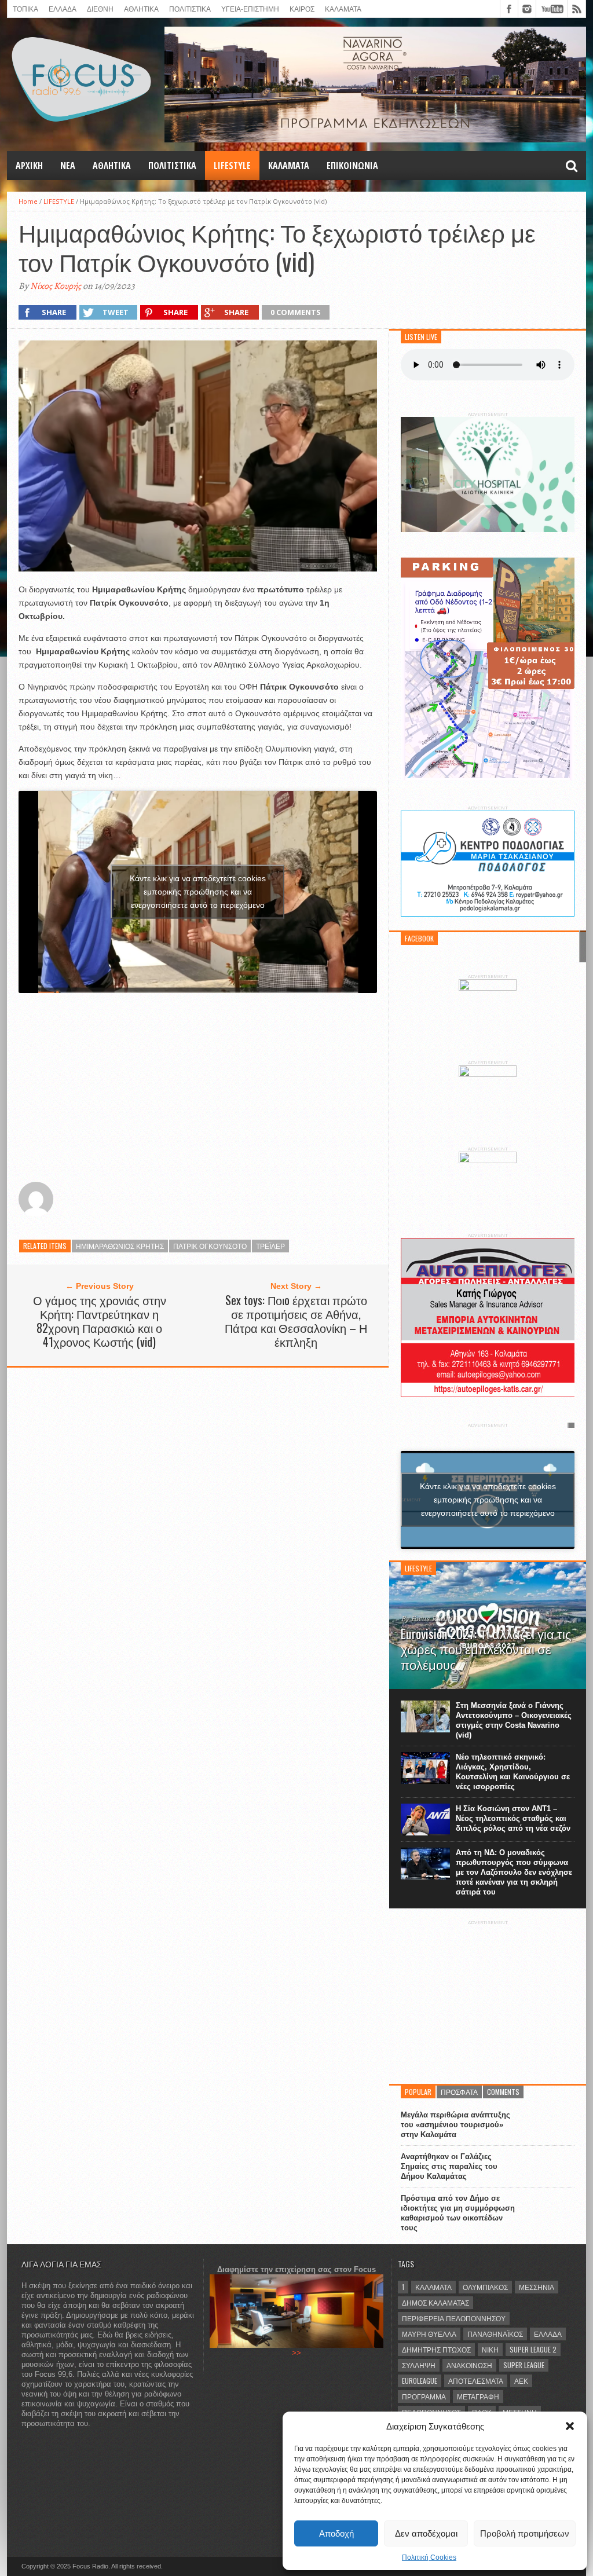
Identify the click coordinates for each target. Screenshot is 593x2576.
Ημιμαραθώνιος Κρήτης (120, 1246)
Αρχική (29, 166)
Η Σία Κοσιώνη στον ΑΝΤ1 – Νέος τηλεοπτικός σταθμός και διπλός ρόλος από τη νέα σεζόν (513, 1818)
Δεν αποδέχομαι (426, 2533)
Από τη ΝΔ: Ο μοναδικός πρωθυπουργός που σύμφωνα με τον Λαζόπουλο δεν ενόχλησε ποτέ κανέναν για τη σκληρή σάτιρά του (514, 1872)
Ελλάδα (548, 2334)
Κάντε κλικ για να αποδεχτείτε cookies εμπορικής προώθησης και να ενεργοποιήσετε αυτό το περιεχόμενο (198, 892)
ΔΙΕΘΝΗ (100, 8)
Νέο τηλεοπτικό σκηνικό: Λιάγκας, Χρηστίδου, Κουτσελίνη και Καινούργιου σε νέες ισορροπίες (513, 1772)
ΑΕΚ (521, 2381)
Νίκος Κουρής (56, 286)
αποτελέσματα (476, 2381)
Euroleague (420, 2381)
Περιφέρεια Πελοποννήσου (454, 2318)
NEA (68, 166)
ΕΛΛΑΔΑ (63, 8)
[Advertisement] (198, 1083)
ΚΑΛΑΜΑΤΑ (343, 8)
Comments (503, 2092)
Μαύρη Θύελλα (429, 2334)
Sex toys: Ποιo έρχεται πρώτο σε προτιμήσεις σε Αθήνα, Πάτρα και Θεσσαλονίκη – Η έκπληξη (296, 1321)
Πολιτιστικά (190, 8)
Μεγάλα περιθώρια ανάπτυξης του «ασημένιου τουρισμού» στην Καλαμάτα (455, 2125)
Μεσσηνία (537, 2287)
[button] (570, 2426)
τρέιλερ (270, 1246)
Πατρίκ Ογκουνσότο (210, 1246)
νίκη (490, 2349)
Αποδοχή (336, 2533)
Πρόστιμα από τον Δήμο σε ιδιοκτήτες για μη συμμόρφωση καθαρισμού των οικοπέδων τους (458, 2213)
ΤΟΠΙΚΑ (25, 8)
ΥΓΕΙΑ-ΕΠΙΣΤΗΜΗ (250, 8)
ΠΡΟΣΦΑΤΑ (459, 2092)
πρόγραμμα (424, 2396)
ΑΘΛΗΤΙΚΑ (141, 8)
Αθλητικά (112, 166)
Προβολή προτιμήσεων (525, 2533)
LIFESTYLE (232, 166)
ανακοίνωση (469, 2365)
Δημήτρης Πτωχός (436, 2349)
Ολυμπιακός (485, 2287)
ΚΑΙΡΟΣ (302, 8)
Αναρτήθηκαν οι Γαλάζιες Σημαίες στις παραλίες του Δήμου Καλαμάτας (449, 2166)
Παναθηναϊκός (495, 2334)
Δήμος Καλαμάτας (435, 2302)
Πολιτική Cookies (429, 2557)
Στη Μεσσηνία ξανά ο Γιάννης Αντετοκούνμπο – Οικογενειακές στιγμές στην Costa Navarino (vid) (514, 1720)
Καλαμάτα (433, 2287)
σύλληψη (419, 2365)
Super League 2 (533, 2349)
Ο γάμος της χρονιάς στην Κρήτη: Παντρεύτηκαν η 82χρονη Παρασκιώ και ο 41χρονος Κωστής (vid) (100, 1321)
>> (296, 2353)
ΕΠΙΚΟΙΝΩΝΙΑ (352, 166)
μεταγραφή (478, 2396)
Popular (418, 2092)
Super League (524, 2365)
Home (28, 201)
